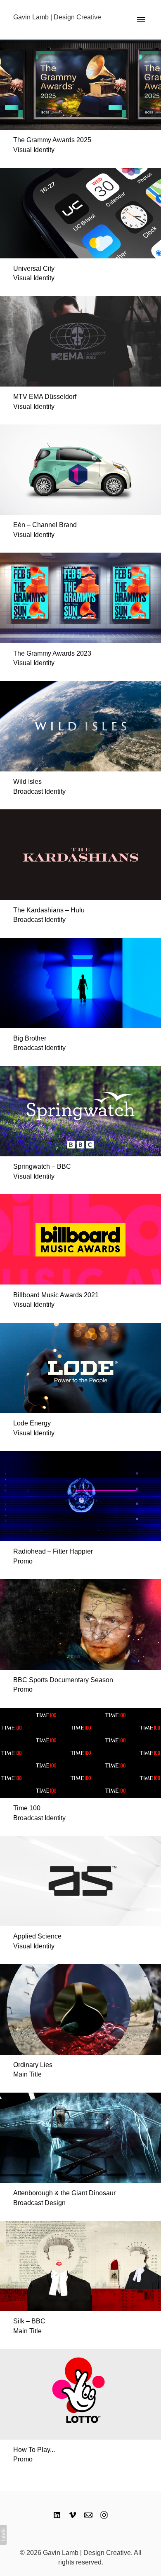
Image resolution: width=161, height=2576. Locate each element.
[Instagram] (104, 2515)
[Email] (88, 2515)
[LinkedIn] (57, 2515)
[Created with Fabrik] (3, 2535)
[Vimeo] (73, 2515)
